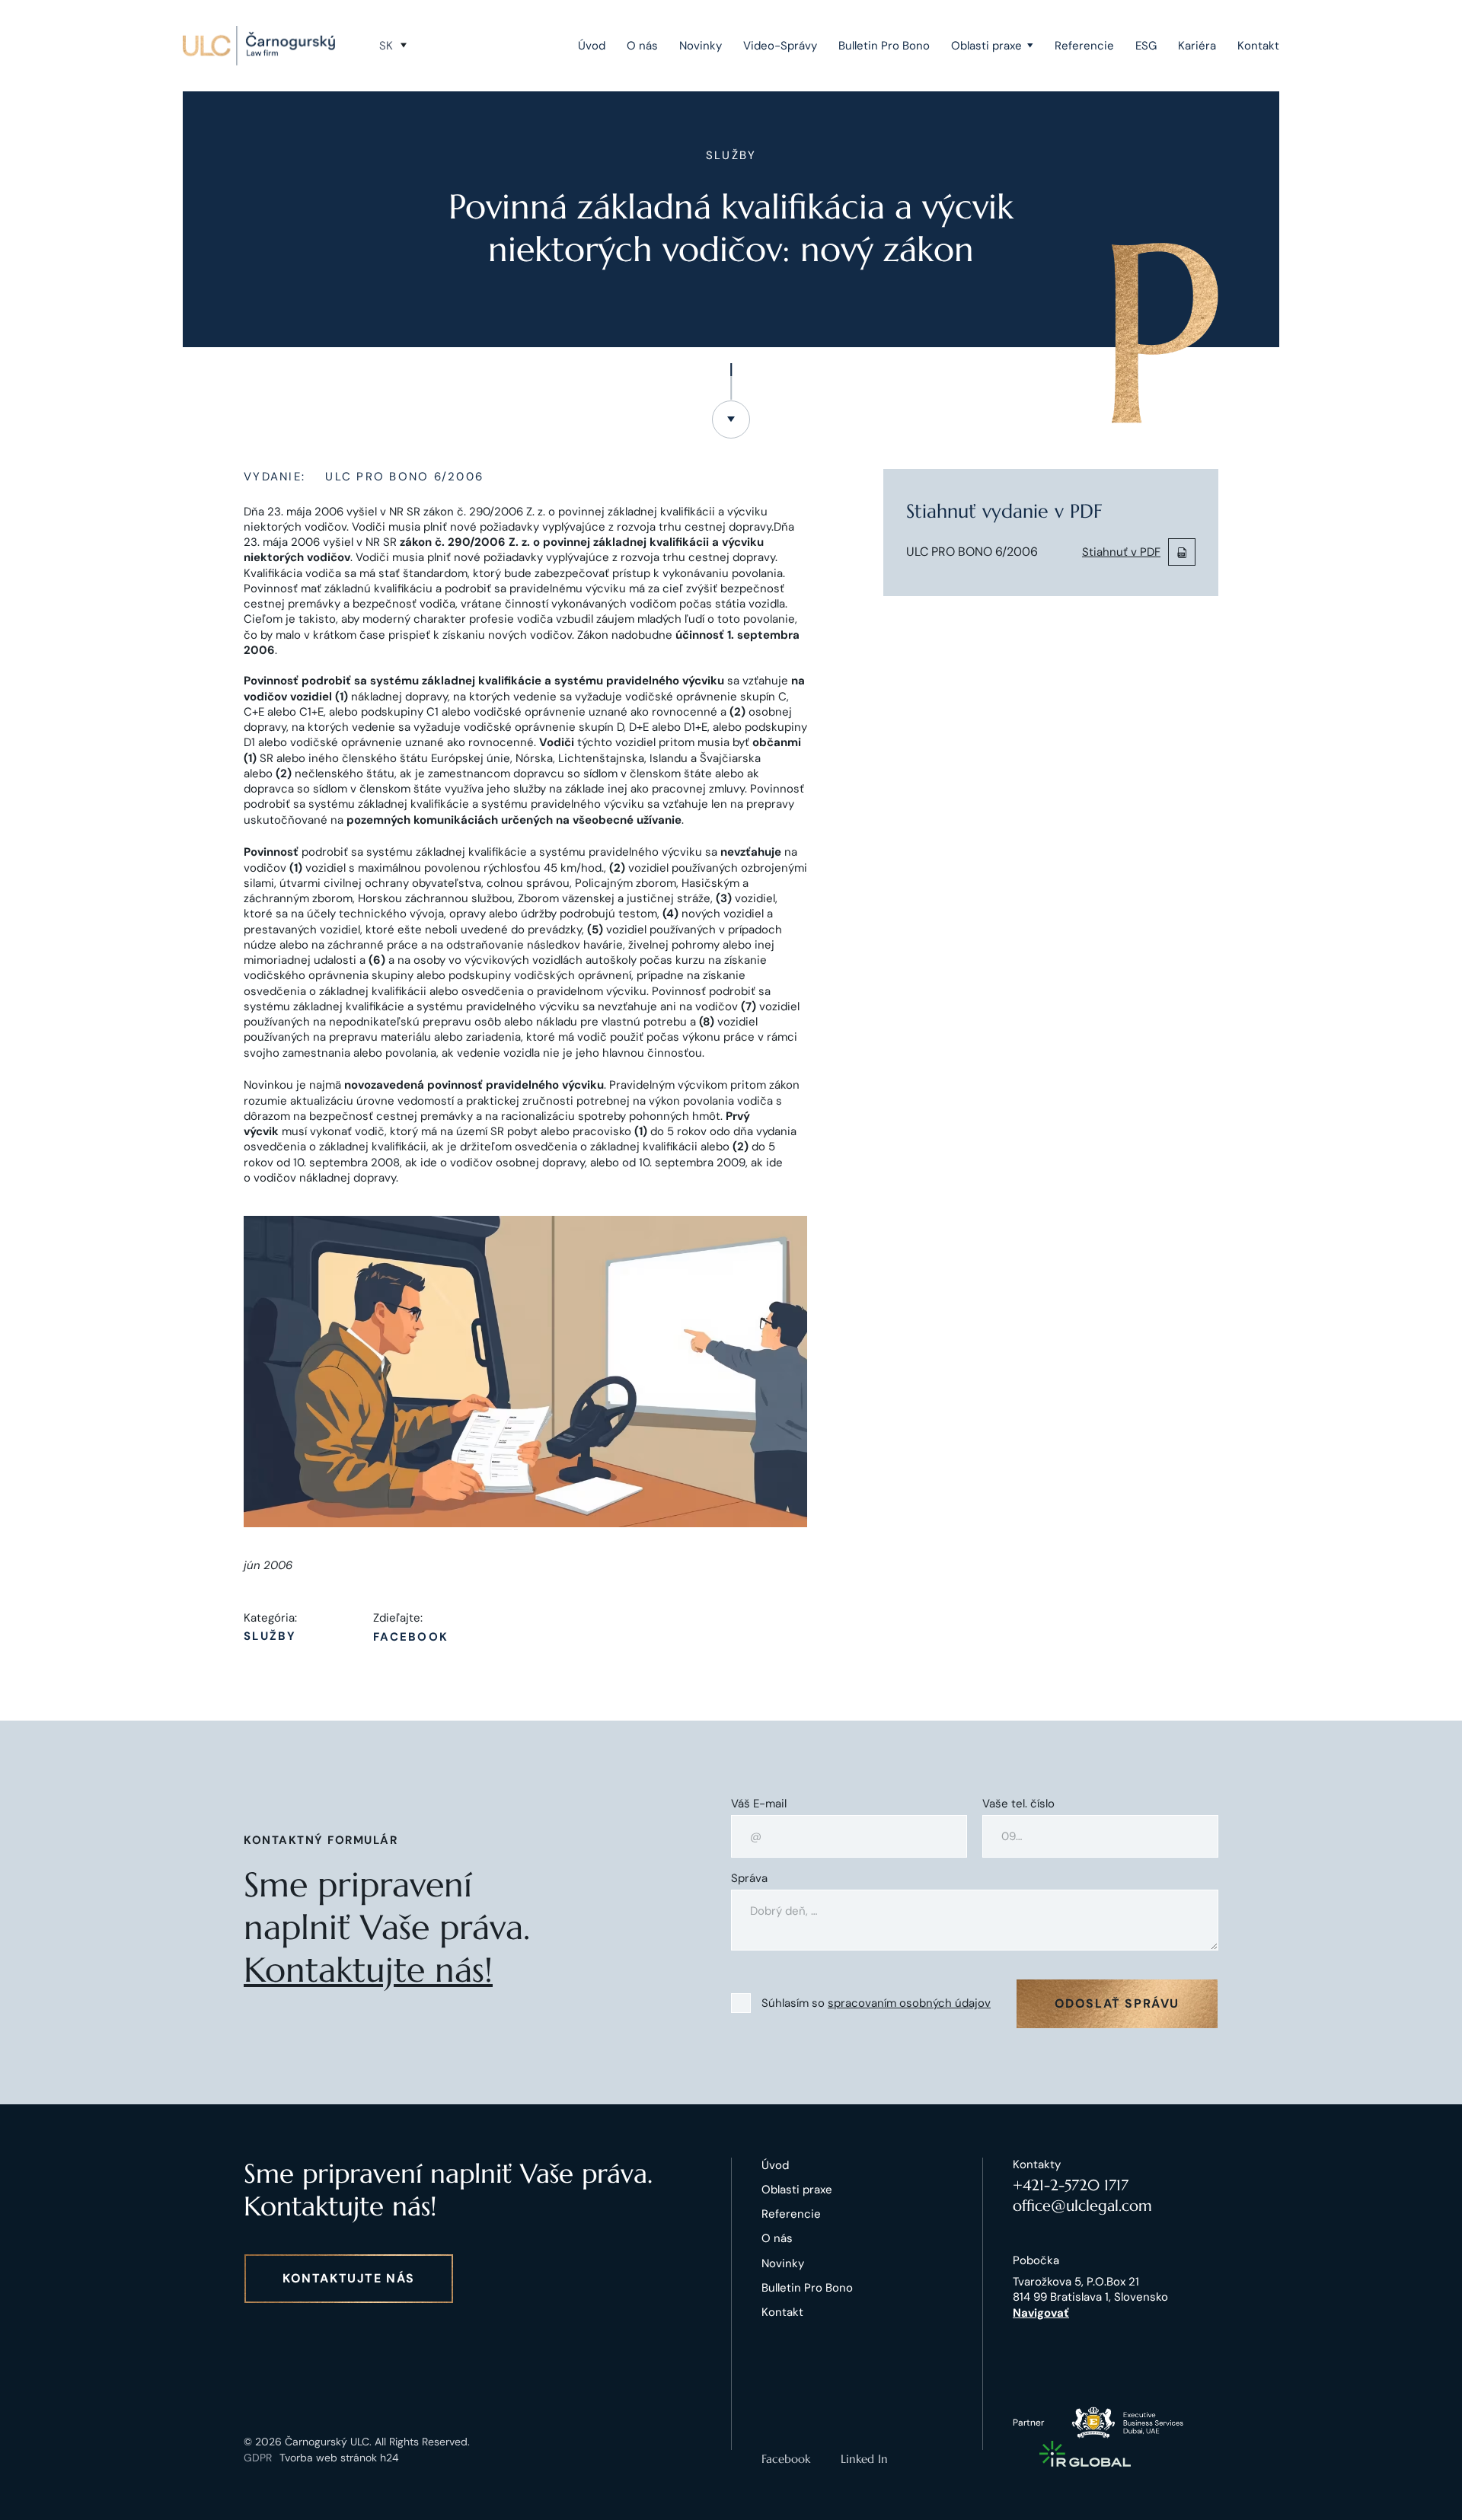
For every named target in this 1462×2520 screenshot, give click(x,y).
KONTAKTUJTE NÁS (349, 2278)
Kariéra (1197, 46)
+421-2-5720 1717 (1071, 2185)
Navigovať (1041, 2313)
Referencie (1084, 46)
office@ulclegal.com (1082, 2206)
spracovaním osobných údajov (909, 2003)
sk (386, 46)
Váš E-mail (759, 1804)
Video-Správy (780, 46)
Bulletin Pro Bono (884, 46)
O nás (642, 46)
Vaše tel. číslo (1018, 1804)
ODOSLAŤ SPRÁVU (1117, 2003)
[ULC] (259, 46)
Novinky (701, 46)
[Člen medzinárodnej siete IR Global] (1085, 2454)
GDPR (258, 2458)
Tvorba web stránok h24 (339, 2458)
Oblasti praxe (986, 46)
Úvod (592, 46)
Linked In (864, 2459)
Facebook (411, 1637)
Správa (749, 1879)
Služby (270, 1636)
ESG (1146, 46)
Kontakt (1258, 46)
